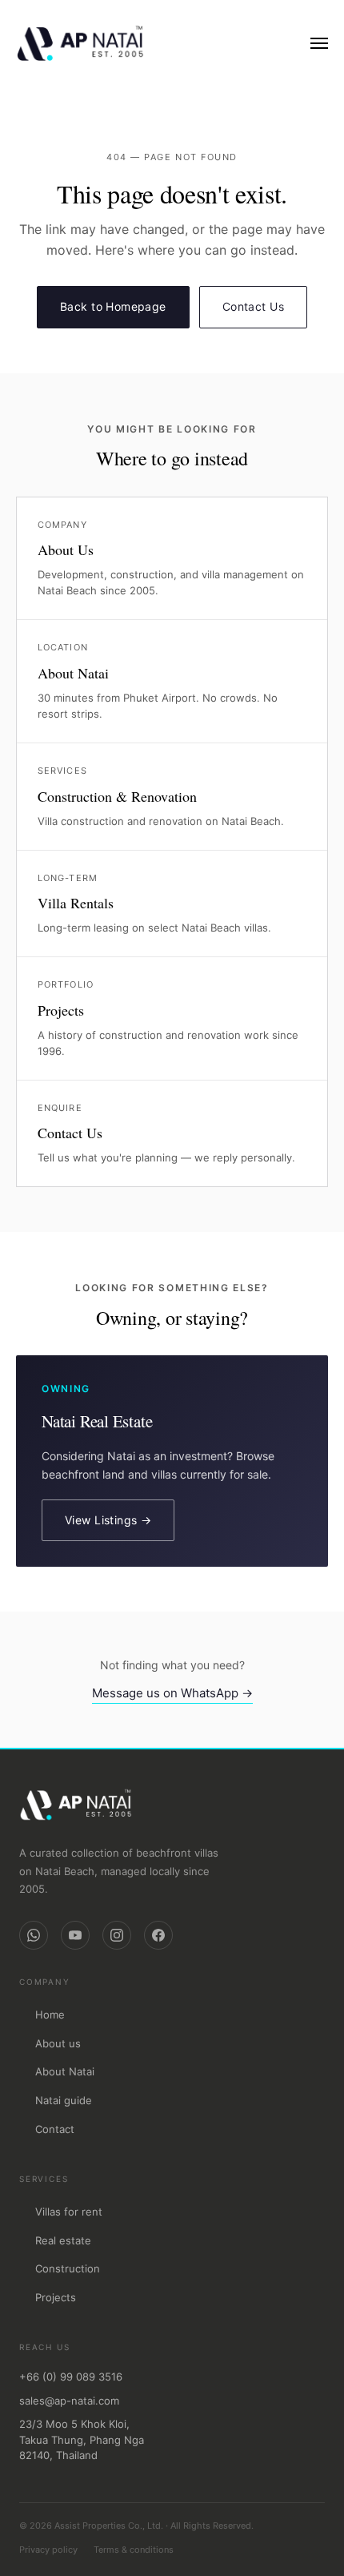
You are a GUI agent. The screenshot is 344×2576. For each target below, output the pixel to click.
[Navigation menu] (319, 43)
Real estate (63, 2240)
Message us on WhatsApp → (172, 1693)
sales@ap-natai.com (69, 2401)
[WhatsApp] (34, 1935)
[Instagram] (117, 1935)
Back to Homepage (113, 306)
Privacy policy (48, 2550)
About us (58, 2043)
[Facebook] (158, 1935)
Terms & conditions (134, 2550)
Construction (68, 2268)
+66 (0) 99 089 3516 (71, 2377)
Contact (55, 2129)
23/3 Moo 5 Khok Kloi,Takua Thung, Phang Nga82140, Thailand (82, 2439)
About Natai (65, 2071)
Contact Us (253, 306)
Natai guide (64, 2100)
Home (50, 2015)
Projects (56, 2297)
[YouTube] (75, 1935)
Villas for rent (69, 2212)
